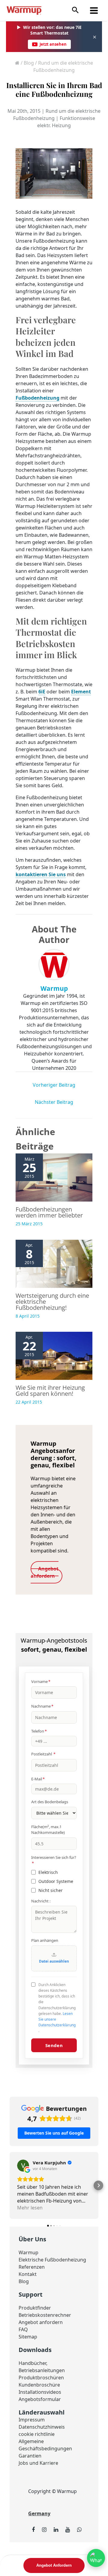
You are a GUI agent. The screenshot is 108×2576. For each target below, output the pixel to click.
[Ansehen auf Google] (23, 2166)
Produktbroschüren (41, 2378)
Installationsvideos (40, 2392)
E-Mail (38, 1779)
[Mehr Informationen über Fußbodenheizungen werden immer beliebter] (54, 1177)
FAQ (23, 2329)
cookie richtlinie (37, 2434)
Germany (39, 2513)
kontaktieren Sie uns (41, 874)
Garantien (30, 2456)
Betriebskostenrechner (45, 2315)
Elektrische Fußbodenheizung (52, 2260)
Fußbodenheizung (37, 398)
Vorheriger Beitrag (54, 1085)
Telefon (39, 1731)
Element (81, 692)
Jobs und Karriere (38, 2463)
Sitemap (28, 2337)
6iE (42, 692)
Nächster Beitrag (54, 1102)
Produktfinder (35, 2308)
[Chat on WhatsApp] (96, 2558)
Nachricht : (41, 1901)
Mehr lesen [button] (30, 2208)
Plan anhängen (45, 1940)
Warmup (28, 2252)
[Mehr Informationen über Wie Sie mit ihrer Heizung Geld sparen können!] (54, 1356)
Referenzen (32, 2267)
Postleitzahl (43, 1754)
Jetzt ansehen (53, 44)
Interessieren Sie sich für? (54, 1860)
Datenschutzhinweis (42, 2427)
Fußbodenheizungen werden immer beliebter (49, 1212)
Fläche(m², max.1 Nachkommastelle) (48, 1830)
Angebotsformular (40, 2399)
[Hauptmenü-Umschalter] (94, 11)
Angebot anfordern (41, 2322)
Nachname (42, 1706)
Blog (29, 63)
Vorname (41, 1681)
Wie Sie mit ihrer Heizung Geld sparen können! (50, 1391)
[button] (75, 10)
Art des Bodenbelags (50, 1802)
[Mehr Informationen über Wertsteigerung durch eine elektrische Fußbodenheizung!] (54, 1263)
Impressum (32, 2420)
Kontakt (28, 2274)
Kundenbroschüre (39, 2385)
